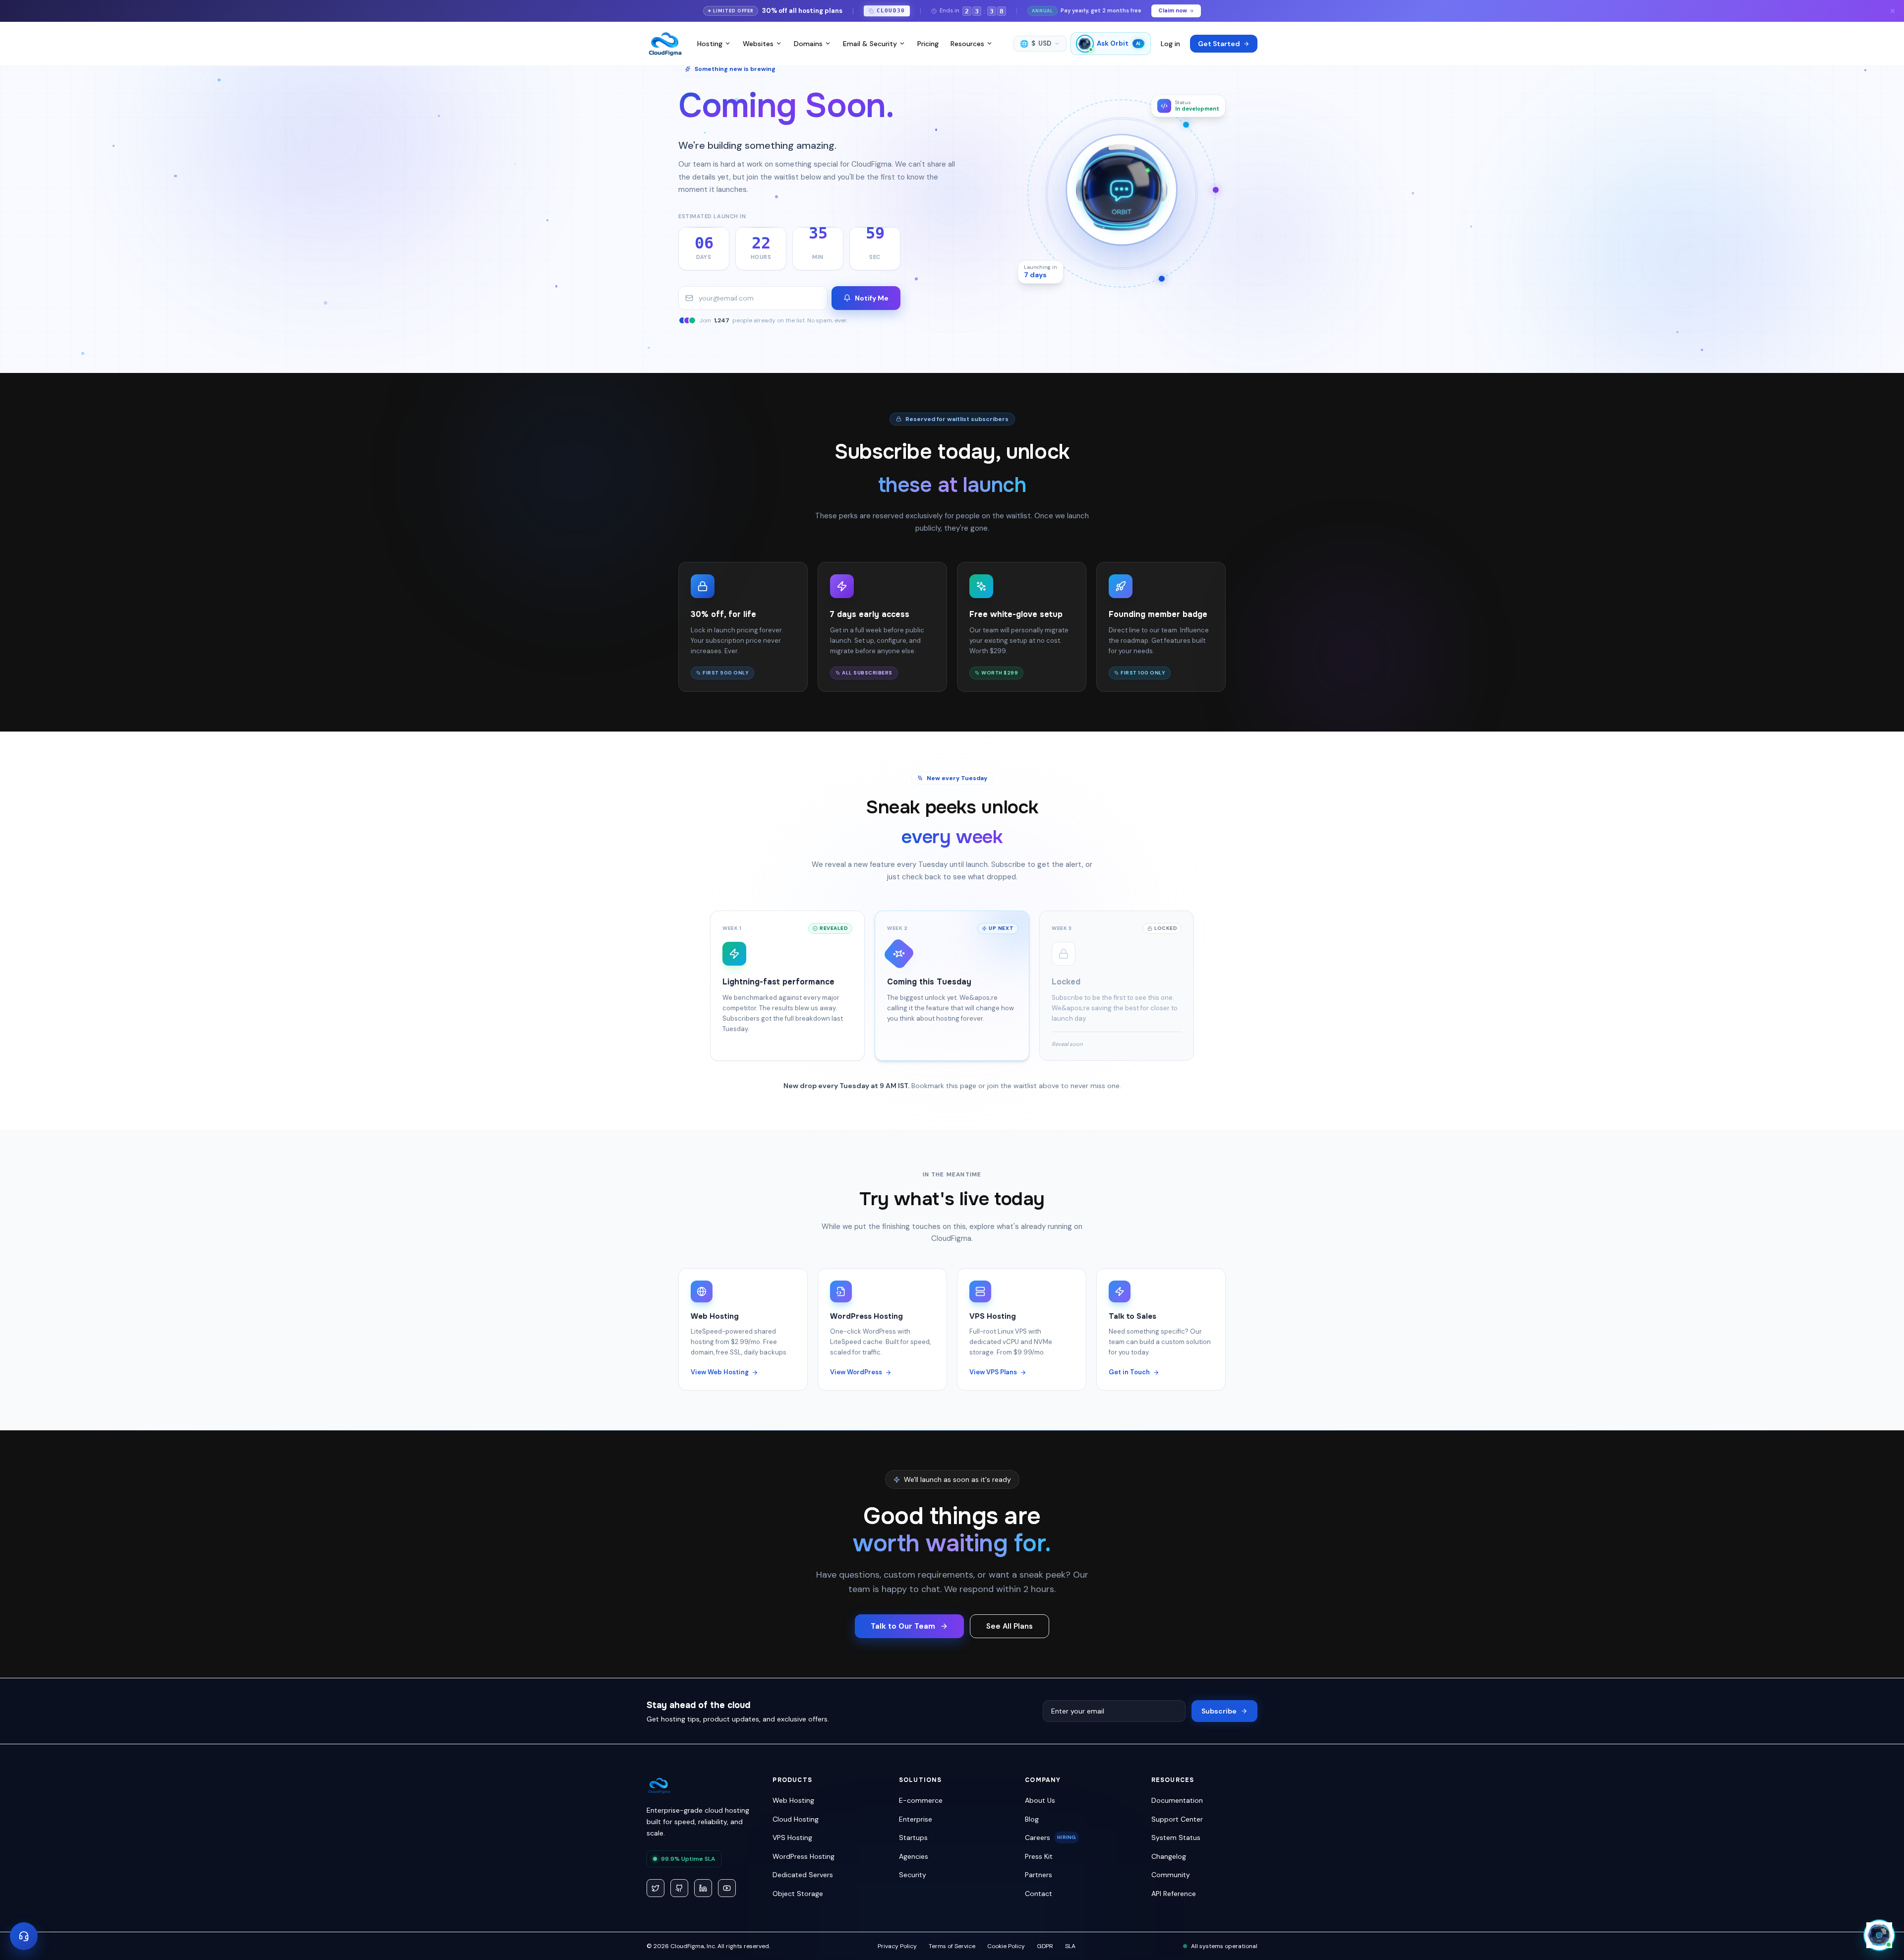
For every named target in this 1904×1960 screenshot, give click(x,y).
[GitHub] (679, 1888)
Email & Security (870, 44)
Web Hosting (793, 1800)
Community (1171, 1875)
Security (913, 1875)
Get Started (1219, 44)
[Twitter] (655, 1888)
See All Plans (1010, 1626)
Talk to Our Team (903, 1626)
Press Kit (1039, 1856)
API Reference (1174, 1894)
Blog (1032, 1819)
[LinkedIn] (703, 1888)
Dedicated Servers (803, 1875)
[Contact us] (24, 1936)
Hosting (710, 44)
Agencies (914, 1856)
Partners (1039, 1875)
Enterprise (916, 1819)
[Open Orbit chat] (1879, 1935)
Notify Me (872, 298)
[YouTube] (727, 1888)
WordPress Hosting (803, 1856)
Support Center (1177, 1819)
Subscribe (1219, 1711)
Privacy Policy (897, 1946)
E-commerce (921, 1800)
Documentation (1177, 1800)
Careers (1050, 1837)
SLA (1070, 1946)
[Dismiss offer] (1893, 11)
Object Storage (798, 1894)
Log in (1170, 44)
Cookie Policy (1006, 1946)
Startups (913, 1837)
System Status (1176, 1837)
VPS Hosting (792, 1837)
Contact (1039, 1894)
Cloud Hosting (796, 1819)
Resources (967, 44)
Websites (758, 44)
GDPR (1045, 1946)
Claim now (1173, 10)
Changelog (1169, 1856)
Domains (808, 44)
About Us (1040, 1800)
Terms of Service (952, 1946)
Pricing (928, 44)
